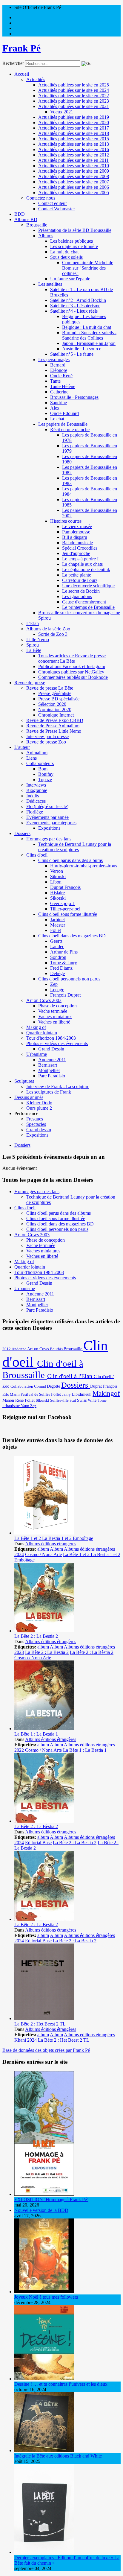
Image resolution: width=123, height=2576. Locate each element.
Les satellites (50, 284)
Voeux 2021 (62, 112)
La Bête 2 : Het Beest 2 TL (40, 2024)
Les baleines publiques (72, 241)
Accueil (22, 74)
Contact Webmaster (57, 209)
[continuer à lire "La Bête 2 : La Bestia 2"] (44, 1631)
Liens (31, 758)
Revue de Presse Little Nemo (54, 731)
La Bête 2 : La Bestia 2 (36, 1636)
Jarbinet (57, 920)
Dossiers (22, 833)
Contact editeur (53, 203)
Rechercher (13, 63)
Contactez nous (41, 198)
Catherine (59, 392)
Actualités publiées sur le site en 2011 (73, 160)
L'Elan (33, 623)
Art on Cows (39, 1349)
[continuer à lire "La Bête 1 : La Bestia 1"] (44, 1729)
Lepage (57, 990)
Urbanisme (37, 1054)
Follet (56, 930)
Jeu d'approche (76, 553)
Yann (26, 1406)
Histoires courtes (66, 521)
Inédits (33, 796)
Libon (56, 882)
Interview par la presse (47, 736)
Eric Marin (11, 1394)
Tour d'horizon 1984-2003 (51, 1038)
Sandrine (59, 403)
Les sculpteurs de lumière (74, 246)
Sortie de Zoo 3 (53, 634)
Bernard (58, 365)
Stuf (73, 1400)
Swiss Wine (87, 1400)
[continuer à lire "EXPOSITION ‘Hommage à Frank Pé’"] (44, 2194)
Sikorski (58, 876)
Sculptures (24, 1081)
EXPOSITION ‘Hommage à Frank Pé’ (51, 2199)
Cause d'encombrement (84, 602)
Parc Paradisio (52, 1076)
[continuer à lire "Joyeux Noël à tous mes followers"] (44, 2292)
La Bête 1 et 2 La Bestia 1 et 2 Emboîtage (54, 1538)
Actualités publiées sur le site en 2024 (74, 90)
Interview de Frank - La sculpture (58, 1086)
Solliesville (60, 1400)
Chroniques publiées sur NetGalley (71, 672)
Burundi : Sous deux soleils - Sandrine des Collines (89, 335)
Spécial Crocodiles (80, 548)
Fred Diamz (61, 968)
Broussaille (37, 225)
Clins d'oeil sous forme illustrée (68, 914)
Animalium (37, 753)
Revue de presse (30, 683)
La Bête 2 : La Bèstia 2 (92, 1652)
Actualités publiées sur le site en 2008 (74, 176)
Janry (67, 1395)
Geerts (56, 941)
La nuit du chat (64, 252)
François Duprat (65, 995)
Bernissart (48, 1065)
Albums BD (26, 219)
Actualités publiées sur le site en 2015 (74, 139)
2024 (19, 1554)
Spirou (33, 645)
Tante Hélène (63, 386)
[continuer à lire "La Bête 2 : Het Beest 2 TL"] (44, 2018)
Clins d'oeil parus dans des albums (70, 860)
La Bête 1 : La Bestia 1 (36, 1734)
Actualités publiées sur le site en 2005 (74, 193)
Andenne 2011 (52, 1060)
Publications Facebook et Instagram (72, 666)
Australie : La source (82, 349)
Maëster (58, 925)
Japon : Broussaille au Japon (89, 343)
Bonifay (46, 774)
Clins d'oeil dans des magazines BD (72, 936)
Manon (9, 1400)
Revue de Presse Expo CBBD (55, 720)
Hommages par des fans (49, 839)
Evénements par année (47, 817)
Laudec (57, 946)
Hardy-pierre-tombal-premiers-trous (84, 866)
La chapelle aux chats (82, 564)
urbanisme (12, 1406)
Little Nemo (38, 640)
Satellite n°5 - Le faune (72, 354)
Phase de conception (57, 1006)
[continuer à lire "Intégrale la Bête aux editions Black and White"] (44, 2450)
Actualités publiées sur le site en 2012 (74, 155)
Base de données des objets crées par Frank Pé (46, 2050)
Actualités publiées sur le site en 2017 (74, 128)
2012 (7, 1349)
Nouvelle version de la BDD (41, 2210)
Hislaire (57, 893)
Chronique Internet (56, 715)
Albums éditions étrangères (51, 1544)
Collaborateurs (40, 763)
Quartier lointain (42, 1033)
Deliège (57, 973)
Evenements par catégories (51, 823)
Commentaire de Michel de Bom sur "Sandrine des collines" (88, 268)
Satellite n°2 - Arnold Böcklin (78, 300)
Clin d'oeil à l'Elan (70, 1376)
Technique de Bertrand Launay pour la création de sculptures (75, 847)
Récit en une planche (70, 429)
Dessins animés (29, 1097)
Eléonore (59, 370)
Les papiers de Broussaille (63, 424)
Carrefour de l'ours (80, 580)
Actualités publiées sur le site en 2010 (74, 166)
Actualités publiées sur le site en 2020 (74, 123)
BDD (20, 214)
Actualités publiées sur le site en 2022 (74, 96)
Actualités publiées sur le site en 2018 (74, 133)
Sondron (58, 957)
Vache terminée (53, 1011)
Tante (55, 381)
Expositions (49, 828)
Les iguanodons (77, 596)
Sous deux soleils (66, 257)
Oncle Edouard (64, 413)
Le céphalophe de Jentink (86, 570)
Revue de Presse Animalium (53, 726)
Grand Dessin (51, 1049)
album (43, 1549)
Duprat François (65, 887)
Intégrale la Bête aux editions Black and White (58, 2456)
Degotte (54, 1386)
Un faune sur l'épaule (70, 279)
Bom (43, 769)
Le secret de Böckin (81, 591)
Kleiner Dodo (39, 1103)
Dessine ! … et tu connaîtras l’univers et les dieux (61, 2384)
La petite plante (77, 575)
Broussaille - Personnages (74, 397)
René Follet (26, 1400)
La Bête (34, 650)
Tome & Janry (64, 963)
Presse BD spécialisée (59, 699)
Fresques (35, 1119)
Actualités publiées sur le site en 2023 (74, 101)
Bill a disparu (75, 537)
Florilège (35, 812)
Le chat (57, 419)
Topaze (45, 780)
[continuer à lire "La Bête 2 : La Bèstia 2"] (44, 1821)
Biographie (37, 790)
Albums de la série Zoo (48, 629)
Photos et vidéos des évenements (57, 1043)
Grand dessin (39, 1130)
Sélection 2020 (52, 704)
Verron (57, 871)
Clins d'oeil (37, 855)
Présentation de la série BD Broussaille (75, 230)
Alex (55, 408)
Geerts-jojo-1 (63, 903)
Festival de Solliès (36, 1394)
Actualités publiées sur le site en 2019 (74, 117)
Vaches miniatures (55, 1016)
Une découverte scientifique (88, 586)
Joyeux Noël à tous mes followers (46, 2297)
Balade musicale (77, 543)
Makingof (106, 1393)
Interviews (36, 785)
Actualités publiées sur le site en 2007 (74, 182)
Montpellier (49, 1070)
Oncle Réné (61, 376)
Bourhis (57, 1349)
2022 (19, 1750)
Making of (36, 1027)
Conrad (40, 1386)
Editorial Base (38, 1843)
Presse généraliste (55, 693)
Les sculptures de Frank (49, 1092)
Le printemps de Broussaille (88, 607)
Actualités (36, 79)
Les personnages (54, 359)
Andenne (19, 1349)
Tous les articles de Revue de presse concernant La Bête (72, 658)
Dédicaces (36, 801)
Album (56, 1549)
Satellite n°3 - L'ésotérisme (75, 306)
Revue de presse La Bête (50, 688)
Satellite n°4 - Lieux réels (74, 311)
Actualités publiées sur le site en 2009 (74, 171)
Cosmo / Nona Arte (43, 1554)
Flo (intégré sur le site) (47, 806)
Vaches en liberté (54, 1022)
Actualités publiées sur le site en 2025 (74, 85)
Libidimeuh (82, 1394)
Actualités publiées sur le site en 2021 (74, 106)
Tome (102, 1400)
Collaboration (22, 1386)
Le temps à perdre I (80, 559)
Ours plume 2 (39, 1108)
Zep (54, 984)
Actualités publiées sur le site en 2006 (74, 187)
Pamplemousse (76, 532)
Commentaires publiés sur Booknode (73, 677)
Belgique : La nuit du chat (87, 327)
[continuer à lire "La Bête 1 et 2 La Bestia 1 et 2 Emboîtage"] (44, 1533)
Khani (20, 2040)
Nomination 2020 (55, 710)
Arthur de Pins (64, 952)
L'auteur (22, 747)
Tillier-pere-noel (65, 909)
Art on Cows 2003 (44, 1000)
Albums (46, 236)
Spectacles (36, 1124)
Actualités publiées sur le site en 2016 (74, 149)
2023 (19, 1652)
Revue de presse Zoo (46, 742)
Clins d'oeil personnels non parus (69, 979)
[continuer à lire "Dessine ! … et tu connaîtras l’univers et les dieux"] (44, 2379)
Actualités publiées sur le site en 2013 (74, 144)
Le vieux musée (77, 526)
